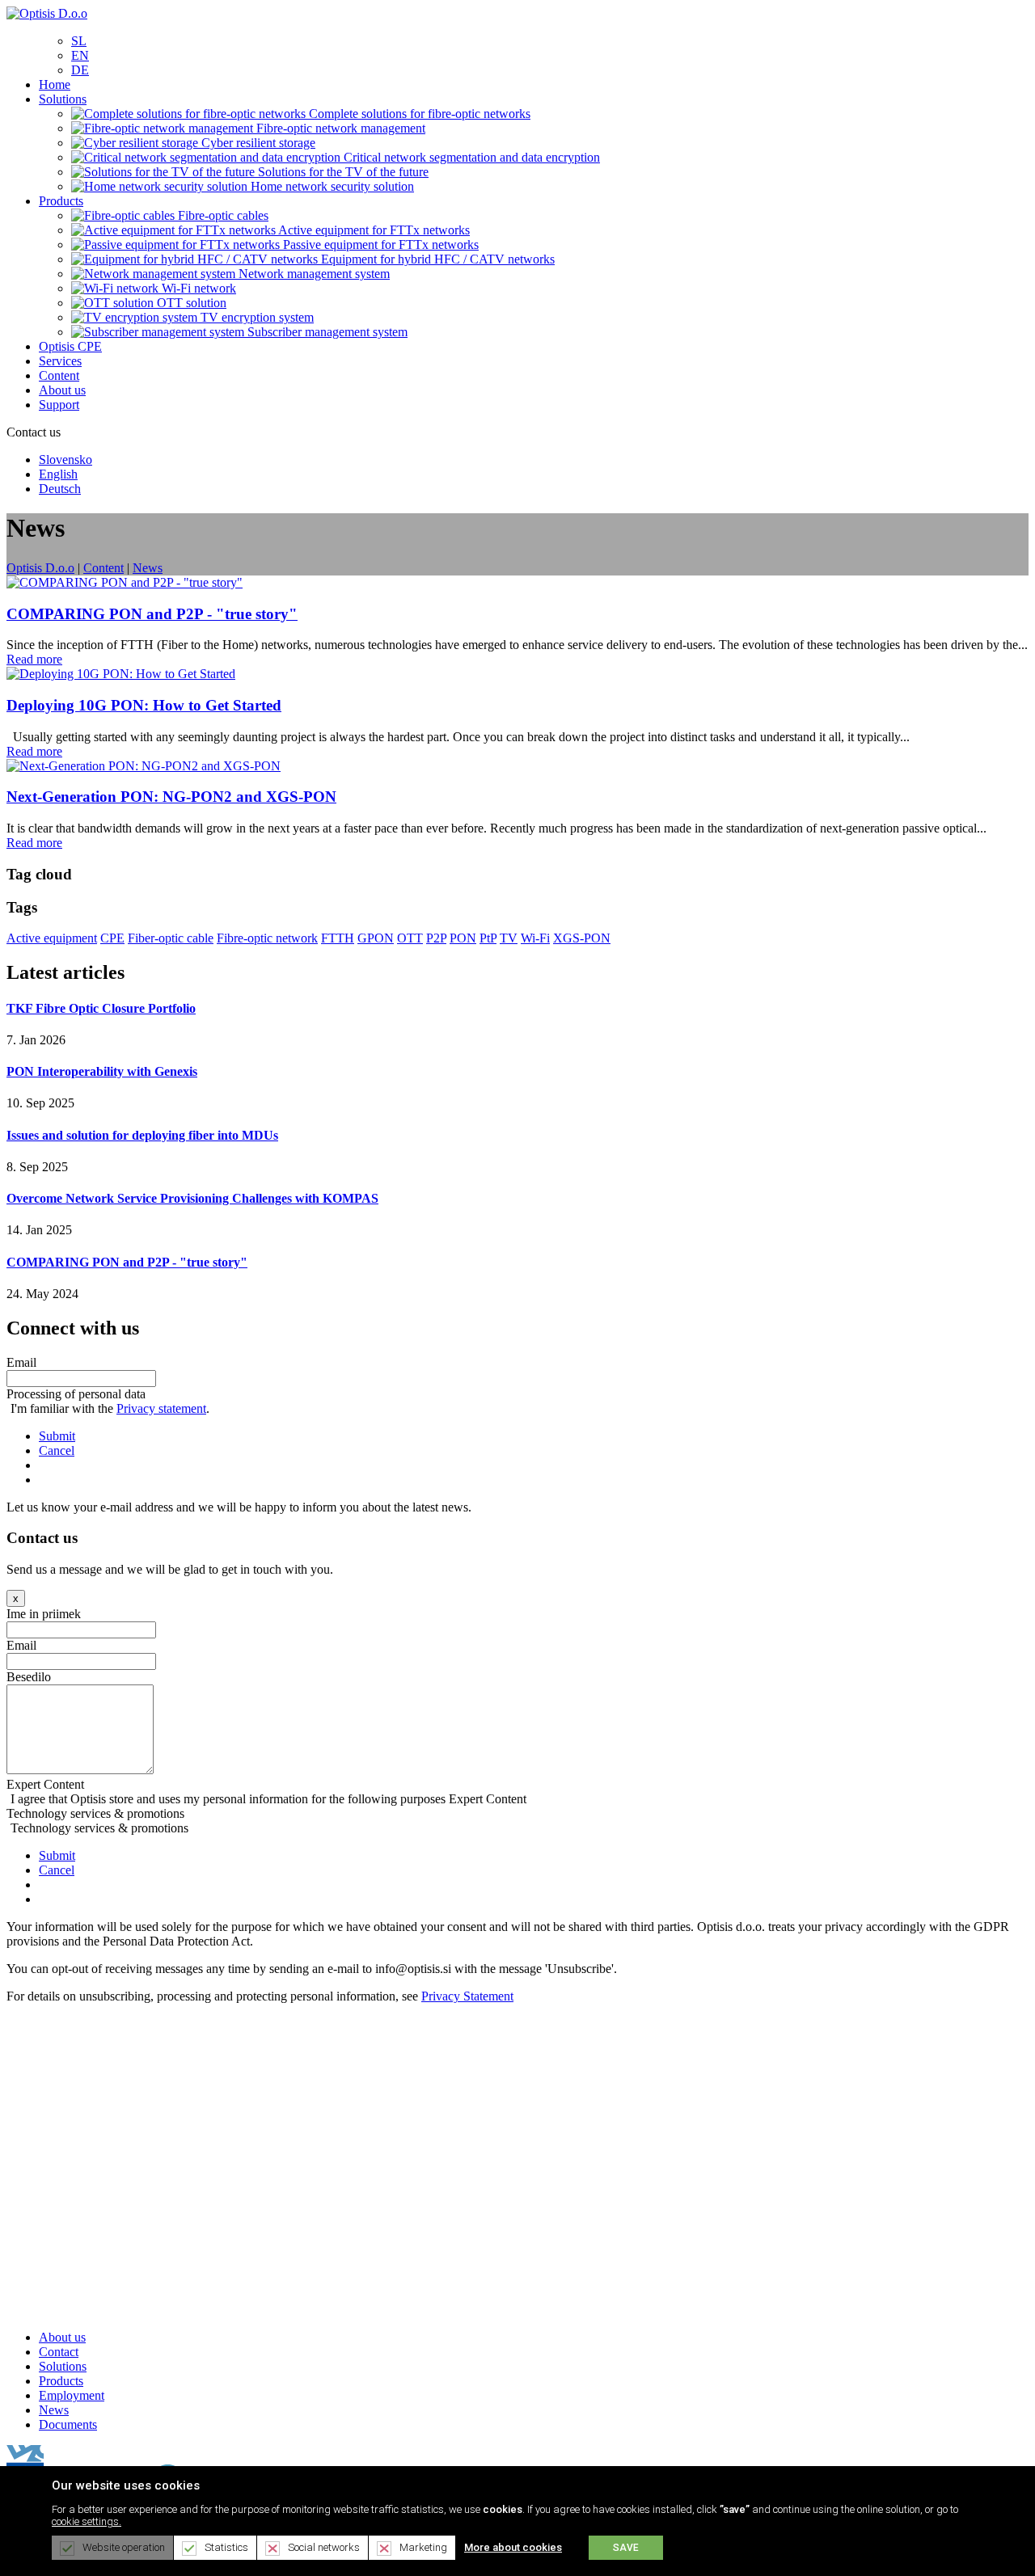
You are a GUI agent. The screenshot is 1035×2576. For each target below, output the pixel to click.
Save (626, 2548)
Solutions (63, 2366)
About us (62, 2337)
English (58, 474)
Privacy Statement (467, 1996)
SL (79, 41)
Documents (68, 2424)
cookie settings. (87, 2521)
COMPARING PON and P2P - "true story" (152, 614)
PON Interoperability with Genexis (102, 1071)
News (54, 2410)
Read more (34, 659)
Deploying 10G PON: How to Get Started (144, 705)
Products (61, 2381)
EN (80, 55)
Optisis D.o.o (40, 568)
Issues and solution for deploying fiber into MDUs (142, 1135)
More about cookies (513, 2547)
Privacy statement (161, 1408)
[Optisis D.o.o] (47, 13)
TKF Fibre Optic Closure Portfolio (101, 1008)
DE (80, 70)
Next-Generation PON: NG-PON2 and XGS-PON (171, 797)
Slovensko (65, 460)
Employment (72, 2395)
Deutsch (60, 489)
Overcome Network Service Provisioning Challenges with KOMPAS (192, 1198)
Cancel (57, 1450)
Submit (57, 1436)
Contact (59, 2352)
